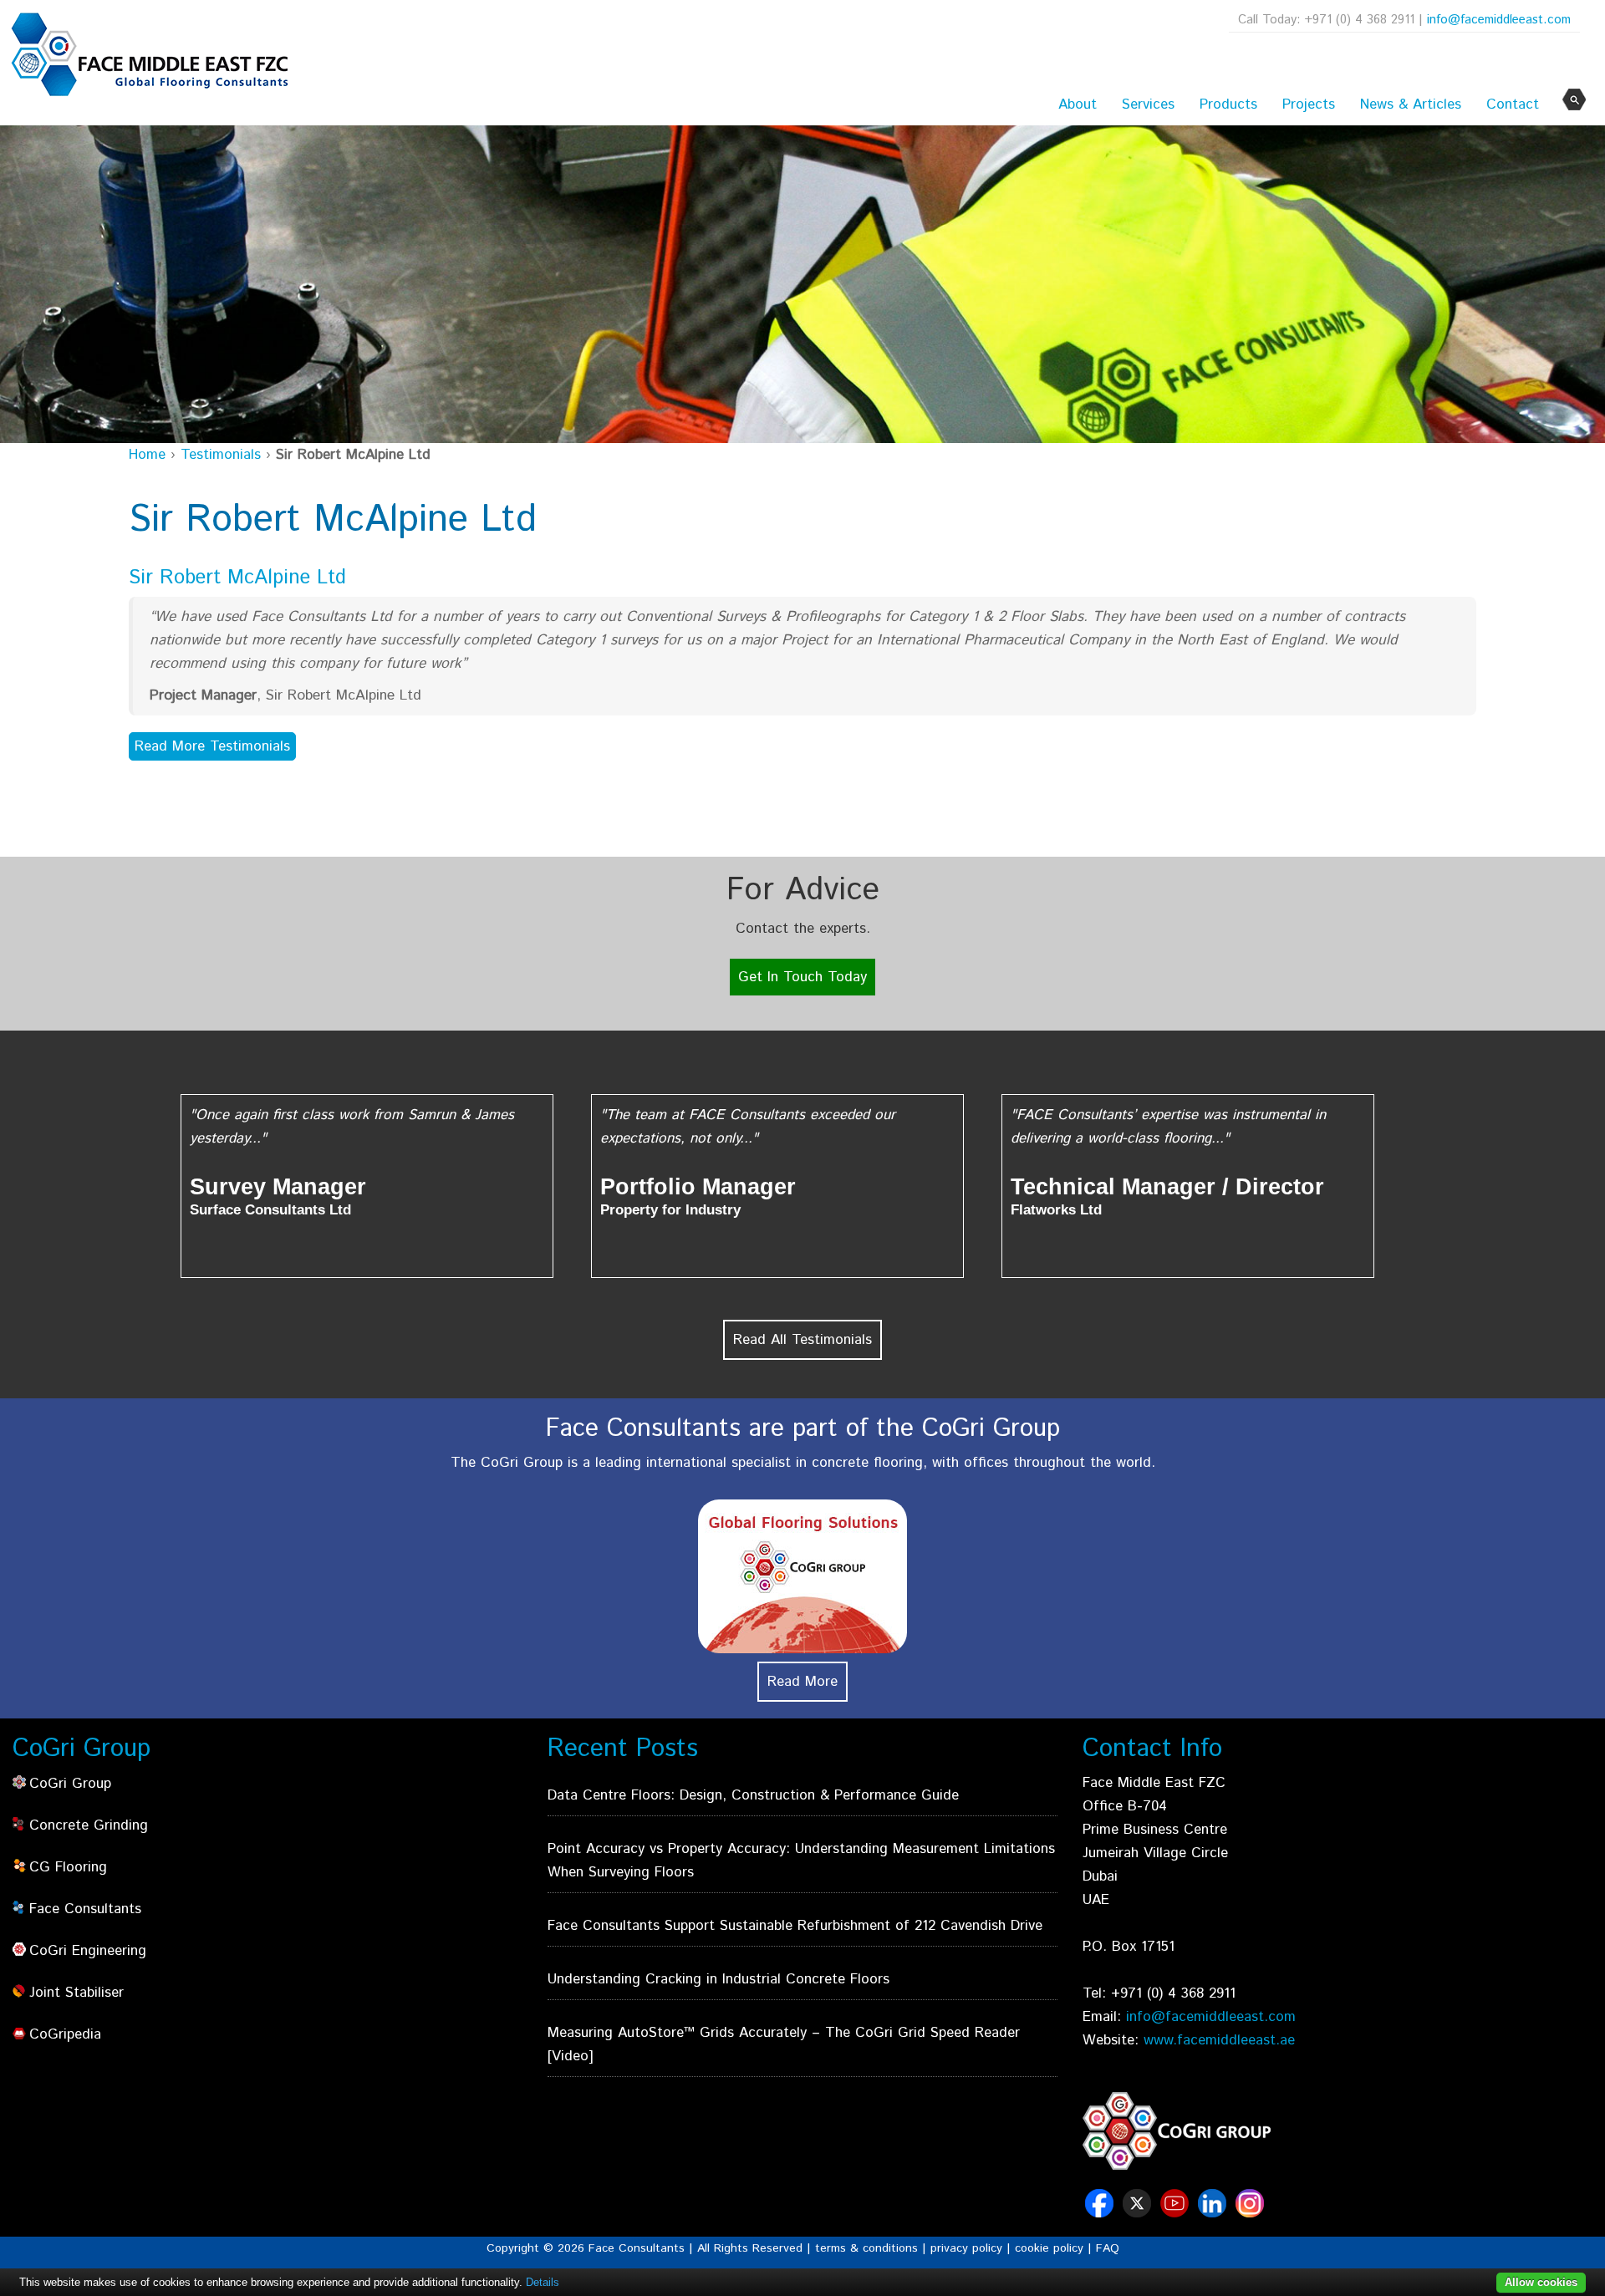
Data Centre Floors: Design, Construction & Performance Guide (753, 1795)
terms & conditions (866, 2248)
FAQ (1108, 2248)
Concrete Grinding (89, 1825)
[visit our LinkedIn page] (1214, 2212)
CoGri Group (70, 1784)
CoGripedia (65, 2034)
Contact (1513, 104)
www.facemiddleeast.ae (1219, 2040)
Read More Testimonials (212, 746)
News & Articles (1411, 104)
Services (1148, 104)
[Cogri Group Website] (1177, 2131)
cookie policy (1049, 2248)
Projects (1309, 104)
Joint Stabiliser (76, 1993)
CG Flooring (68, 1867)
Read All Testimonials (802, 1340)
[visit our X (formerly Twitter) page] (1139, 2212)
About (1078, 104)
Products (1228, 104)
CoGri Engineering (88, 1951)
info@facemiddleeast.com (1499, 20)
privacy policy (966, 2248)
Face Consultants (85, 1909)
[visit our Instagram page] (1252, 2212)
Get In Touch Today (802, 977)
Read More (802, 1682)
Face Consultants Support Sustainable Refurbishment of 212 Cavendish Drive (795, 1926)
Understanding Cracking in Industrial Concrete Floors (718, 1979)
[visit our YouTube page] (1177, 2212)
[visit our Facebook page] (1101, 2212)
